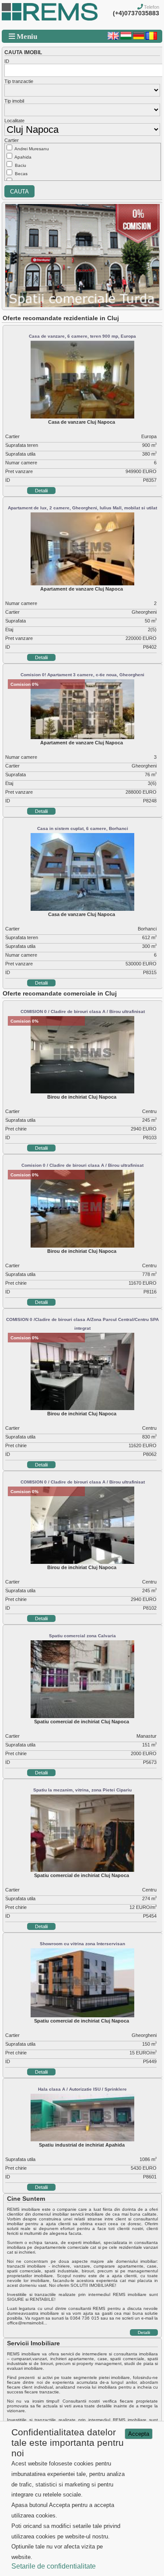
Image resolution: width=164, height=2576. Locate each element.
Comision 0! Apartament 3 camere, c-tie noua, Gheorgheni (82, 675)
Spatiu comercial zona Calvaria (82, 1636)
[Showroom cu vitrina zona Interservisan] (82, 2016)
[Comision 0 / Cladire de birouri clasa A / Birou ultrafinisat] (82, 1246)
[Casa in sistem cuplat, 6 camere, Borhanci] (82, 909)
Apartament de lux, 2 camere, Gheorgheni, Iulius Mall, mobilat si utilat (82, 508)
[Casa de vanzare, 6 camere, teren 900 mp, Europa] (82, 417)
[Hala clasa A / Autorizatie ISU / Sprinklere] (82, 2140)
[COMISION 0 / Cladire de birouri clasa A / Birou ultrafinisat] (82, 1092)
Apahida (23, 157)
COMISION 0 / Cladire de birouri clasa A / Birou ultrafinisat (83, 1011)
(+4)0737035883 (136, 13)
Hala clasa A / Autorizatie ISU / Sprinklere (82, 2089)
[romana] (151, 38)
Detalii (41, 491)
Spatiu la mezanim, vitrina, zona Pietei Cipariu (82, 1790)
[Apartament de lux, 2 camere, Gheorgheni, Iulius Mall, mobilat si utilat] (82, 584)
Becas (21, 174)
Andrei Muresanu (32, 149)
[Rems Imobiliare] (50, 19)
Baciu (21, 165)
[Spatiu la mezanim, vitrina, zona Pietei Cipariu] (82, 1870)
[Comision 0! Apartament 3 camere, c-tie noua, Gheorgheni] (82, 737)
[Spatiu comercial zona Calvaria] (82, 1716)
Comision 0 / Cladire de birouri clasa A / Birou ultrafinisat (82, 1165)
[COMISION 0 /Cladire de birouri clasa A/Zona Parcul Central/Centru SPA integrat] (82, 1408)
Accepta (139, 2434)
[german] (139, 38)
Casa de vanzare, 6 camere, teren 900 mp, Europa (82, 336)
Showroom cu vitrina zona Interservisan (82, 1944)
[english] (113, 38)
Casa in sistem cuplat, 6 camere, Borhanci (83, 828)
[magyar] (126, 38)
